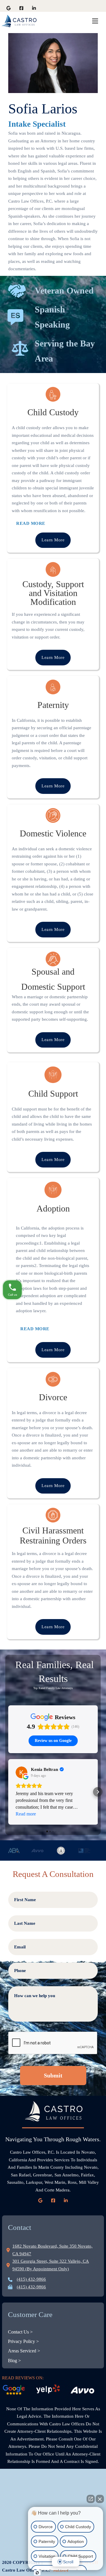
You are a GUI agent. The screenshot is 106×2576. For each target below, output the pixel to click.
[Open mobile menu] (95, 21)
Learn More (53, 540)
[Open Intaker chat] (37, 2573)
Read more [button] (26, 1814)
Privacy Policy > (23, 2341)
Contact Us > (20, 2332)
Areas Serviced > (24, 2351)
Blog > (14, 2361)
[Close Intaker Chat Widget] (100, 2499)
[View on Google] (21, 1772)
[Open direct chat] (91, 2499)
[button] (8, 1792)
